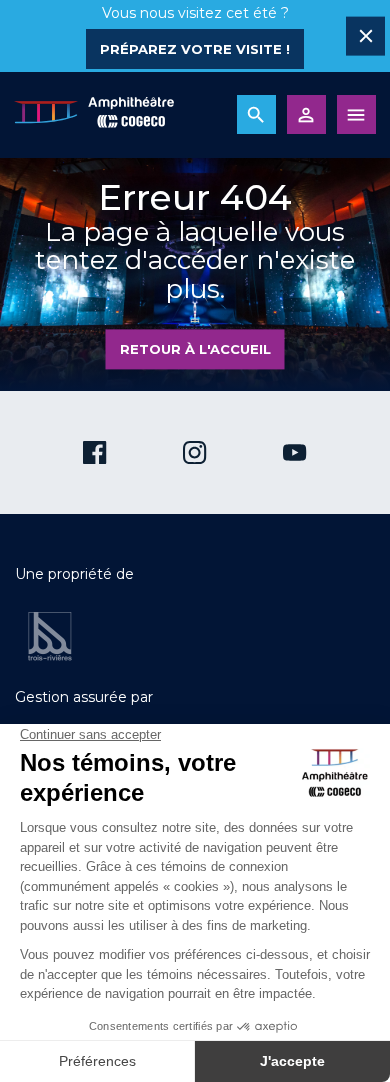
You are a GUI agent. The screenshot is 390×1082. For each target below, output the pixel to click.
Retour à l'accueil (195, 350)
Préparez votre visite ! (195, 49)
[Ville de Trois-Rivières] (50, 636)
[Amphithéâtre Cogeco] (94, 115)
